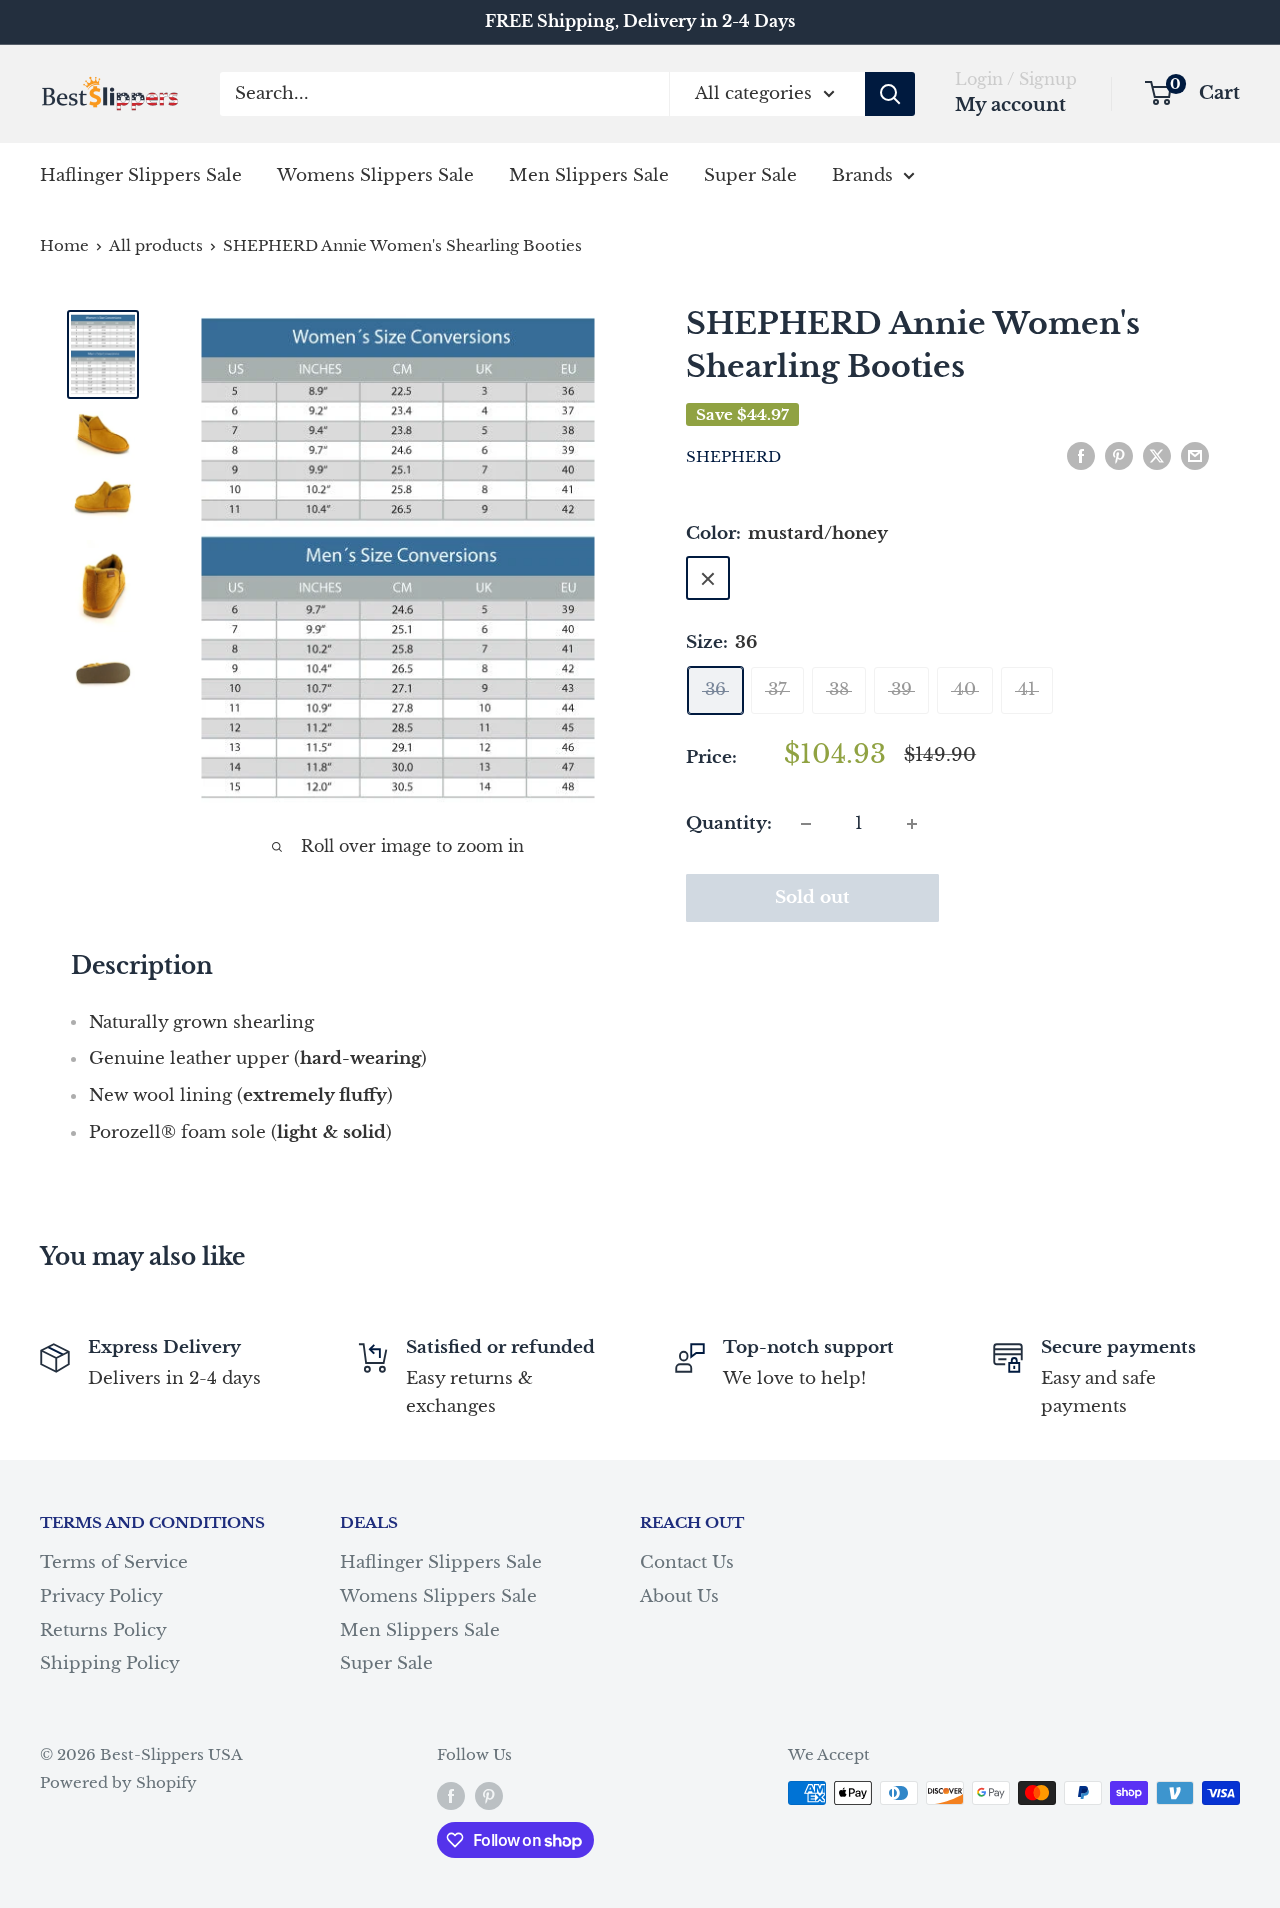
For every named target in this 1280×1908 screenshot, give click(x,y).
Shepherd (733, 456)
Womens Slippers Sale (375, 174)
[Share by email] (1195, 455)
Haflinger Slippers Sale (141, 174)
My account (1010, 105)
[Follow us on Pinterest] (489, 1795)
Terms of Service (114, 1562)
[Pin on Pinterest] (1119, 455)
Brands (862, 174)
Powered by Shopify (118, 1782)
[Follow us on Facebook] (451, 1795)
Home (64, 245)
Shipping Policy (110, 1663)
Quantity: (729, 823)
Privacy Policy (101, 1596)
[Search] (890, 94)
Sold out (812, 897)
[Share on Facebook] (1081, 455)
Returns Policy (103, 1630)
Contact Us (687, 1562)
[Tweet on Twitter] (1157, 455)
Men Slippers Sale (589, 174)
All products (156, 245)
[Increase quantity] (912, 824)
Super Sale (750, 174)
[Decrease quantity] (806, 824)
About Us (679, 1596)
